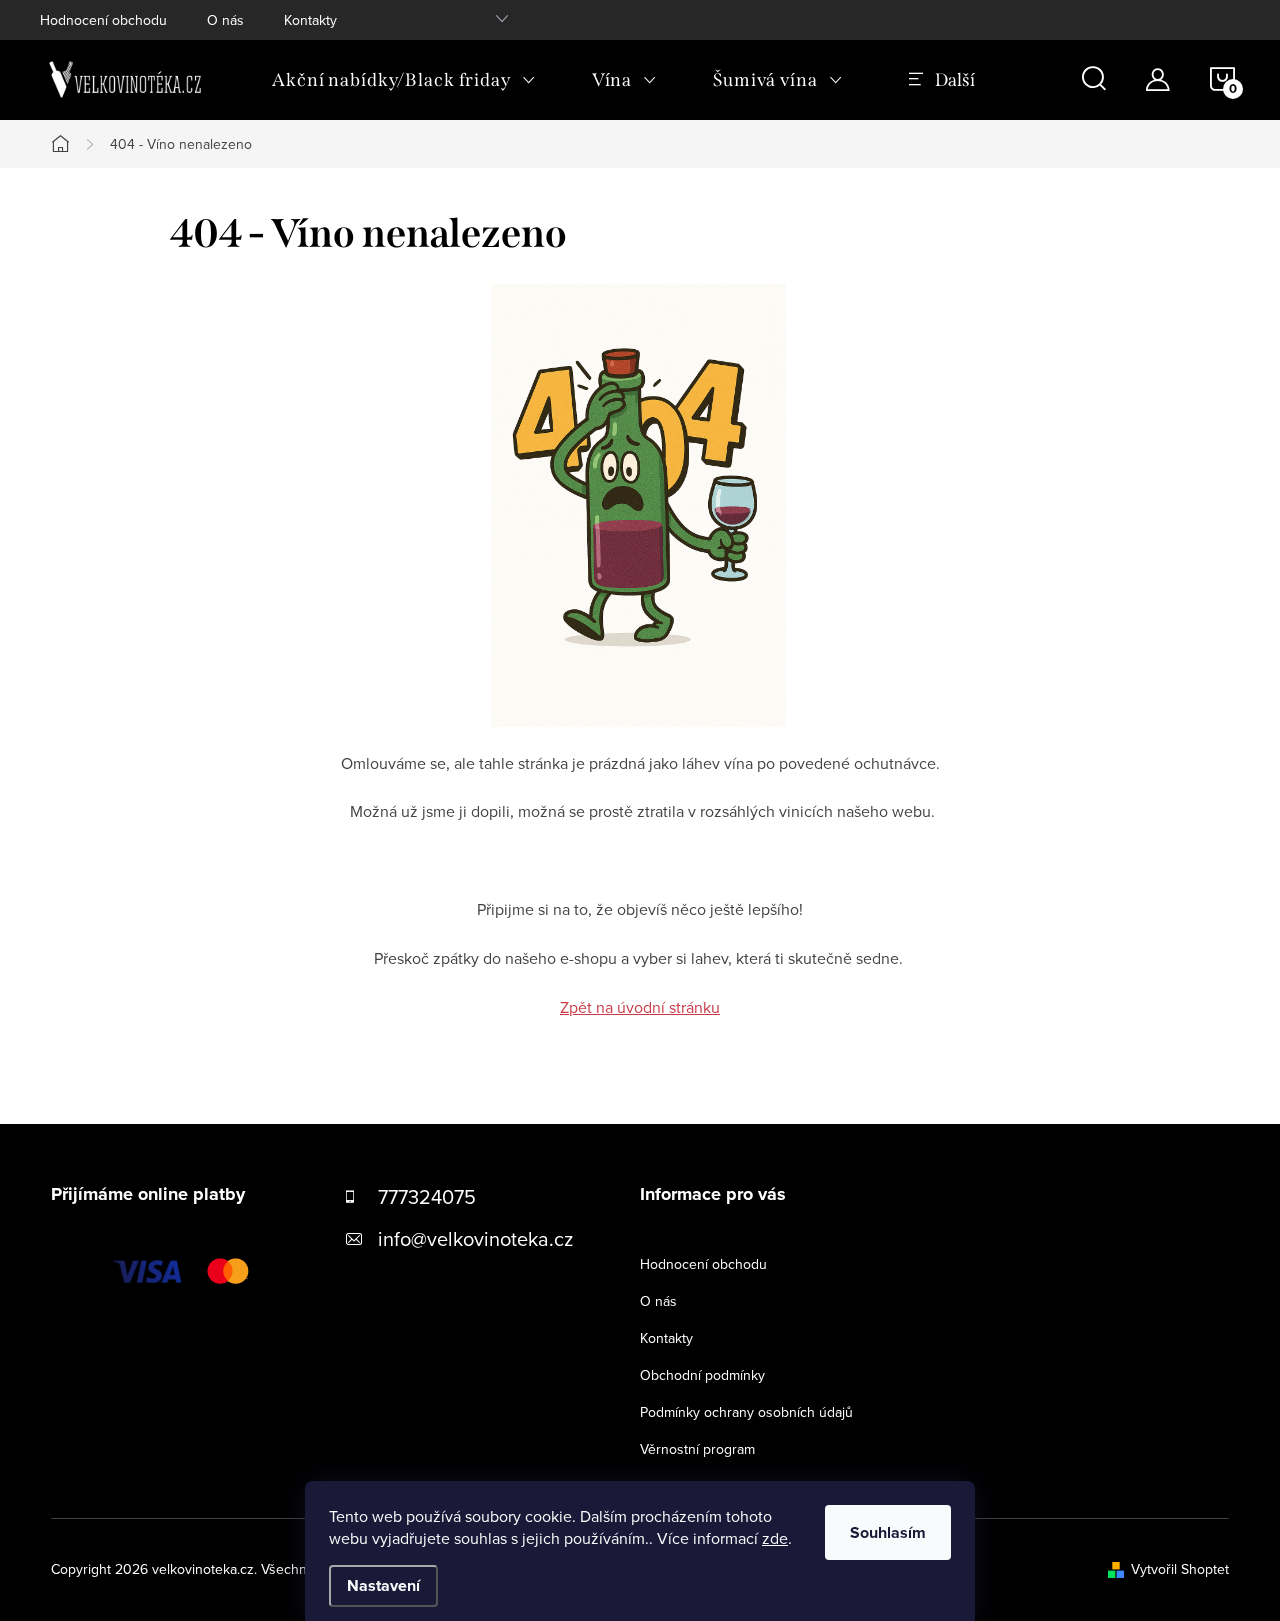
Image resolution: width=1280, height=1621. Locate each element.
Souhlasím (888, 1532)
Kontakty (310, 20)
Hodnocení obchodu (103, 20)
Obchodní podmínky (702, 1375)
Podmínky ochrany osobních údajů (746, 1412)
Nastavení (383, 1585)
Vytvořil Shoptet (1180, 1569)
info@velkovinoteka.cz (475, 1238)
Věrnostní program (697, 1449)
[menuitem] (404, 80)
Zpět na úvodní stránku (640, 1007)
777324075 (427, 1196)
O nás (225, 20)
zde (775, 1538)
